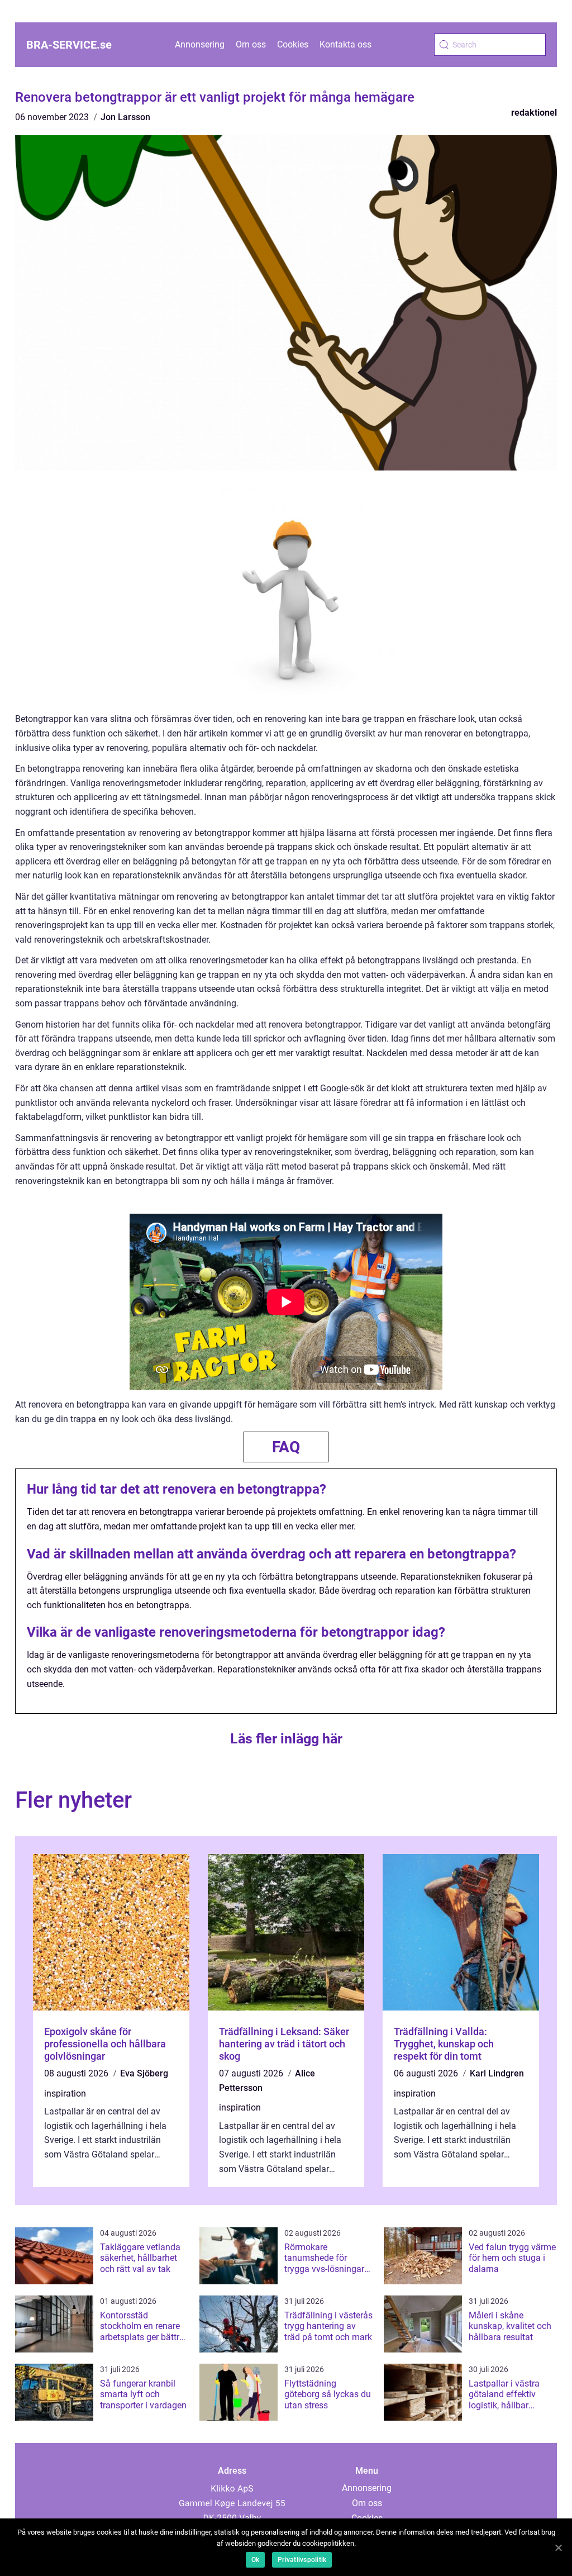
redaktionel (534, 113)
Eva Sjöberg (144, 2073)
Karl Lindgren (497, 2073)
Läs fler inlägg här (286, 1739)
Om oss (251, 44)
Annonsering (200, 44)
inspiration (65, 2093)
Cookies (293, 44)
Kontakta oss (345, 44)
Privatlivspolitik (302, 2560)
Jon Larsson (125, 117)
